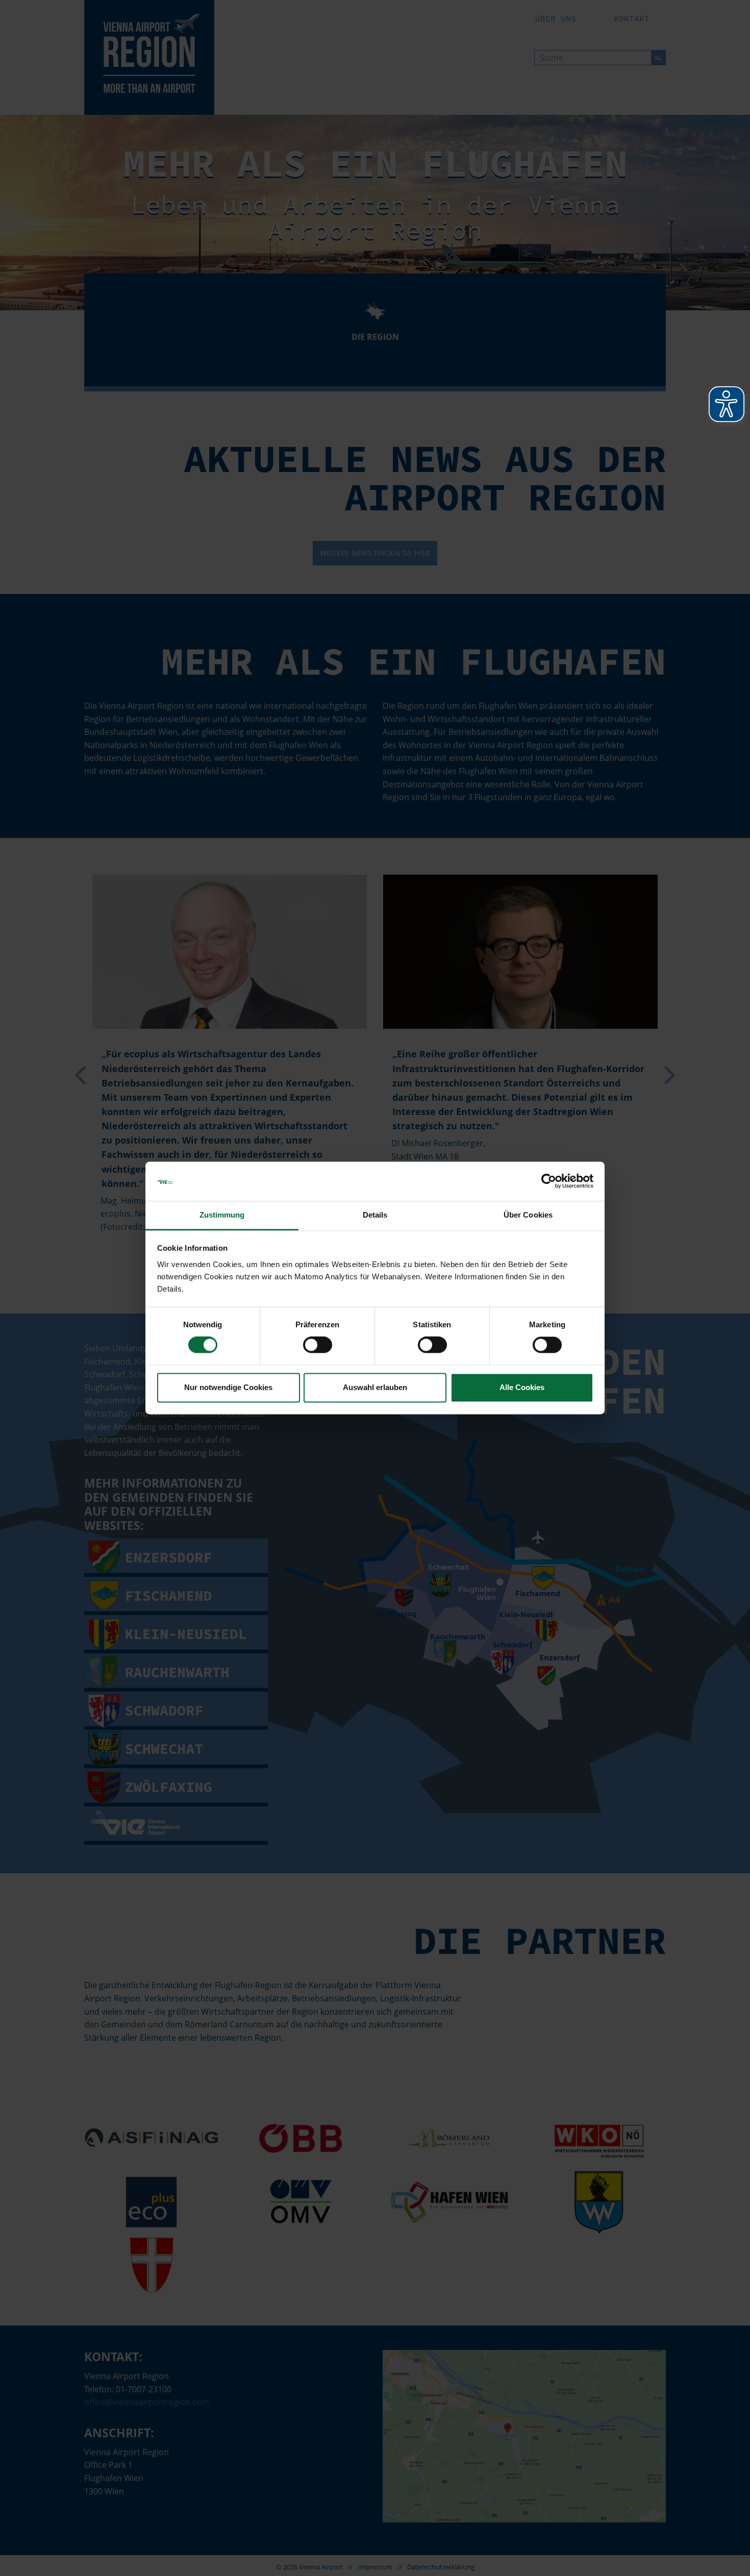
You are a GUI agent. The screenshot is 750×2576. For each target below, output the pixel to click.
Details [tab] (375, 1215)
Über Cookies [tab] (528, 1215)
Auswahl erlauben (375, 1387)
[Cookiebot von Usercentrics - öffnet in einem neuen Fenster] (549, 1181)
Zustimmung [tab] (222, 1215)
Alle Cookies (522, 1387)
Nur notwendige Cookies (228, 1387)
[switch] (318, 1345)
